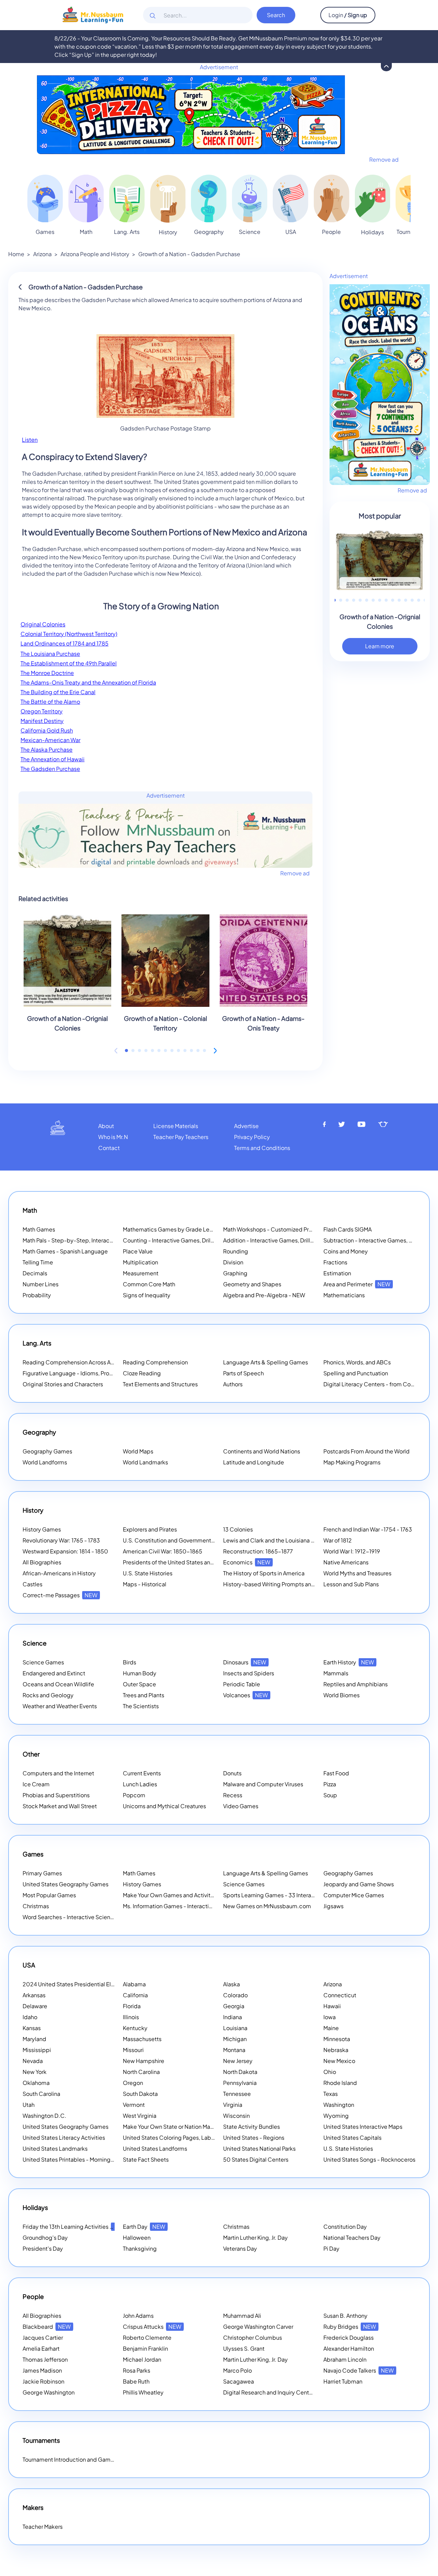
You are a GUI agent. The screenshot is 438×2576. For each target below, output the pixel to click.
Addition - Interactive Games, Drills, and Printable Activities (299, 1240)
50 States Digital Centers (256, 2159)
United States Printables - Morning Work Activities (86, 2159)
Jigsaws (333, 1906)
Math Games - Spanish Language (65, 1251)
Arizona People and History (95, 254)
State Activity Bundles (252, 2127)
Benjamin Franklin (145, 2348)
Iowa (330, 2017)
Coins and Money (346, 1251)
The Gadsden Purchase (50, 769)
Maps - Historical (145, 1584)
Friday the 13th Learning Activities (74, 2227)
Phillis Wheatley (143, 2392)
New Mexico (339, 2061)
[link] (45, 198)
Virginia (233, 2105)
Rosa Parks (137, 2370)
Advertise (246, 1126)
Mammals (336, 1673)
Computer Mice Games (354, 1895)
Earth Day (144, 2227)
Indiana (233, 2017)
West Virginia (140, 2116)
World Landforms (45, 1462)
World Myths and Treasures (357, 1573)
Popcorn (134, 1795)
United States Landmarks (55, 2148)
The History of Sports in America (264, 1573)
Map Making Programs (352, 1462)
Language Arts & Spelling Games (266, 1362)
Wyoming (336, 2116)
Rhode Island (340, 2083)
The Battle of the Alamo (50, 702)
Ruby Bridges (350, 2327)
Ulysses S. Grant (244, 2348)
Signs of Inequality (147, 1295)
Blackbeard (47, 2327)
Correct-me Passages (60, 1595)
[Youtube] (362, 1124)
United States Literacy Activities (64, 2137)
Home (16, 254)
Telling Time (38, 1262)
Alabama (134, 1984)
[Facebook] (324, 1124)
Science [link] (250, 232)
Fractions (335, 1262)
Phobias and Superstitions (56, 1795)
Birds (130, 1662)
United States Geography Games (66, 1884)
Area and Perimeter (357, 1284)
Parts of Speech (243, 1373)
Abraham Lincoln (345, 2359)
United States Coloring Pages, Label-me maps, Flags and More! (204, 2137)
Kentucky (135, 2028)
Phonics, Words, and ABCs (357, 1362)
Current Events (142, 1773)
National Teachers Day (352, 2237)
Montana (234, 2050)
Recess (233, 1795)
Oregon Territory (42, 711)
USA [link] (291, 232)
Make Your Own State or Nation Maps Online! (189, 2127)
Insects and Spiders (249, 1673)
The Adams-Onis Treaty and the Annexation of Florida (88, 682)
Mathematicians (344, 1295)
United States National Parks (259, 2148)
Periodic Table (242, 1684)
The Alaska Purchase (47, 749)
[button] (126, 1051)
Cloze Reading (142, 1373)
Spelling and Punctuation (356, 1373)
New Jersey (238, 2061)
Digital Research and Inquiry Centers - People (291, 2392)
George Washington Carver (258, 2327)
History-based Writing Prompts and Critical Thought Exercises (303, 1584)
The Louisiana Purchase (50, 654)
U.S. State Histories (148, 1573)
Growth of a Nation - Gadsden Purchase (189, 254)
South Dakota (140, 2094)
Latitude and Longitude (254, 1462)
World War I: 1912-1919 (352, 1551)
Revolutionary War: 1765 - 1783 (61, 1540)
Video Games (241, 1806)
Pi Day (331, 2248)
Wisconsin (236, 2116)
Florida (132, 2006)
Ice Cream (36, 1784)
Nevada (33, 2061)
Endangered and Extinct (54, 1673)
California (135, 1995)
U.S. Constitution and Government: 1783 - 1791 (182, 1540)
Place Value (138, 1251)
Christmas (36, 1906)
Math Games (39, 1229)
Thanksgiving (140, 2248)
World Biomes (342, 1695)
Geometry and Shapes (252, 1284)
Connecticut (340, 1995)
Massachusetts (142, 2039)
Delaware (35, 2006)
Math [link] (86, 232)
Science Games (43, 1662)
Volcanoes (246, 1695)
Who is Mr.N (113, 1137)
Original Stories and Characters (63, 1384)
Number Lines (41, 1284)
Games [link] (45, 232)
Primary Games (42, 1873)
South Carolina (41, 2094)
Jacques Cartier (43, 2337)
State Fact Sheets (146, 2159)
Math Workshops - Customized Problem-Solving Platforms (298, 1229)
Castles (33, 1584)
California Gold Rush (47, 730)
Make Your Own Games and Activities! (180, 1895)
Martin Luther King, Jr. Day (255, 2237)
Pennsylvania (240, 2083)
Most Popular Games (49, 1895)
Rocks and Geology (48, 1695)
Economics (247, 1562)
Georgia (234, 2006)
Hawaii (332, 2006)
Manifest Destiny (42, 721)
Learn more (380, 646)
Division (233, 1262)
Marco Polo (237, 2370)
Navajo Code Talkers (359, 2370)
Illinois (131, 2017)
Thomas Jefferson (45, 2359)
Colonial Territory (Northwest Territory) (69, 634)
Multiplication (140, 1262)
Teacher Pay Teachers (181, 1137)
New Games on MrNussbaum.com (267, 1906)
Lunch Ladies (140, 1784)
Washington (339, 2105)
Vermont (134, 2105)
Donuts (232, 1773)
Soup (330, 1795)
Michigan (235, 2039)
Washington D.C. (44, 2116)
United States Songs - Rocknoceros (369, 2159)
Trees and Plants (144, 1695)
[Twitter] (342, 1124)
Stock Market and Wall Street (60, 1806)
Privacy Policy (252, 1137)
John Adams (138, 2316)
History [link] (168, 232)
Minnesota (337, 2039)
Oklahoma (36, 2083)
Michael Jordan (142, 2359)
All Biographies (42, 1562)
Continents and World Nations (262, 1451)
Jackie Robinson (43, 2381)
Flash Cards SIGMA (347, 1229)
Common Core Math (149, 1284)
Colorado (235, 1995)
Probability (37, 1295)
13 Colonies (238, 1529)
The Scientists (141, 1706)
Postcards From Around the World (366, 1451)
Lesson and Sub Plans (351, 1584)
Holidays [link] (372, 232)
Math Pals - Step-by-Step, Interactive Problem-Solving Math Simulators (114, 1240)
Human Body (140, 1673)
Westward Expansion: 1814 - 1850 (65, 1551)
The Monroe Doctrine (47, 673)
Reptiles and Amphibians (356, 1684)
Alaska (231, 1984)
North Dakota (240, 2072)
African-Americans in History (59, 1573)
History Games (42, 1529)
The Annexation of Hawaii (53, 759)
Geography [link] (209, 232)
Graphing (235, 1273)
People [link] (331, 232)
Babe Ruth (136, 2381)
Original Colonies (43, 624)
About (106, 1126)
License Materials (176, 1126)
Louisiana (235, 2028)
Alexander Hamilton (349, 2348)
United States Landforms (155, 2148)
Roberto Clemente (147, 2337)
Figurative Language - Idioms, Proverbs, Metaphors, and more (102, 1373)
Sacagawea (239, 2381)
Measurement (141, 1273)
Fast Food (336, 1773)
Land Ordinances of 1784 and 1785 (65, 643)
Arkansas (34, 1995)
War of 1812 (338, 1540)
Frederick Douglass (349, 2337)
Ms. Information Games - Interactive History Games (189, 1906)
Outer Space (139, 1684)
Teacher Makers (43, 2527)
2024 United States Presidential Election (84, 1984)
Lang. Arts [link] (127, 232)
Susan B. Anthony (345, 2316)
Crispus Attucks (152, 2327)
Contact (109, 1148)
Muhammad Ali (242, 2316)
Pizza (330, 1784)
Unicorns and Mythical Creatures (164, 1806)
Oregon (133, 2083)
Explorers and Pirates (150, 1529)
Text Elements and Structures (160, 1384)
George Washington (49, 2392)
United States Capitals (352, 2137)
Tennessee (237, 2094)
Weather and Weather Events (60, 1706)
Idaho (30, 2017)
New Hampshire (144, 2061)
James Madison (42, 2370)
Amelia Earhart (41, 2348)
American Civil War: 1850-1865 (163, 1551)
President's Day (43, 2248)
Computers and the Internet (58, 1773)
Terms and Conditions (262, 1148)
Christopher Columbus (253, 2337)
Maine (331, 2028)
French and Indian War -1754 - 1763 (368, 1529)
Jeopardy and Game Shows (359, 1884)
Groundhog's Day (45, 2237)
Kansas (32, 2028)
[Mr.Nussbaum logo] (93, 14)
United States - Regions (254, 2137)
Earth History (349, 1662)
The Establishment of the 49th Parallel (69, 663)
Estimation (337, 1273)
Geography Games (47, 1451)
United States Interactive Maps (363, 2127)
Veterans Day (240, 2248)
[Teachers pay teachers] (383, 1124)
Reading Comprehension (155, 1362)
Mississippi (37, 2050)
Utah (29, 2105)
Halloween (137, 2237)
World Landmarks (145, 1462)
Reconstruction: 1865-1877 (258, 1551)
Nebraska (336, 2050)
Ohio (330, 2072)
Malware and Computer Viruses (263, 1784)
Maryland (34, 2039)
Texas (331, 2094)
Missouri (133, 2050)
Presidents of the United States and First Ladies (184, 1562)
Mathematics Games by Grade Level (179, 1229)
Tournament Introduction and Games (70, 2459)
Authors (233, 1384)
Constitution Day (345, 2227)
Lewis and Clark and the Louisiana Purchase (279, 1540)
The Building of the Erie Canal (58, 692)
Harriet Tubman (343, 2381)
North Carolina (141, 2072)
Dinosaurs (245, 1662)
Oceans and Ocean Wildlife (58, 1684)
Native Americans (346, 1562)
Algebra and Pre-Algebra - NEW (264, 1295)
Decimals (35, 1273)
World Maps (138, 1451)
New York (35, 2072)
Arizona (42, 254)
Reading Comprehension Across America (85, 1362)
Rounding (236, 1251)
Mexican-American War (50, 740)
